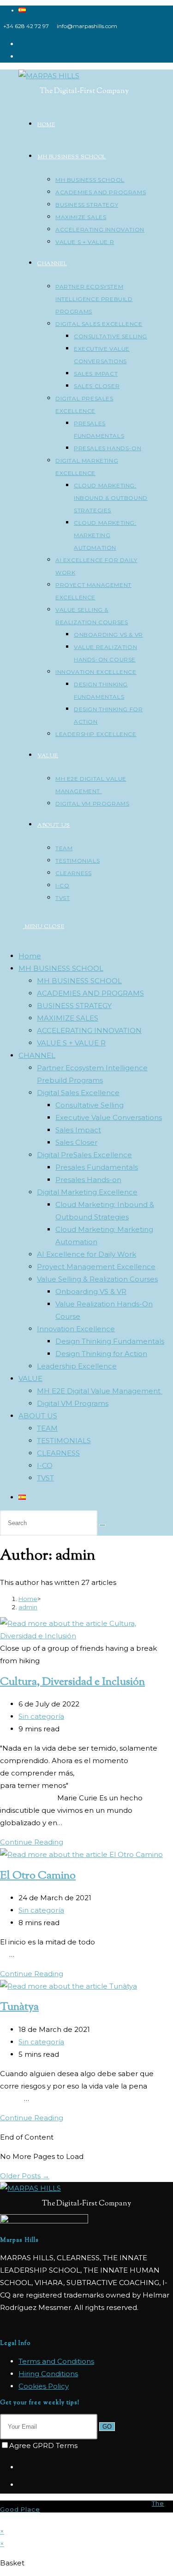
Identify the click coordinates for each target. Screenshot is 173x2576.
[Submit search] (102, 1525)
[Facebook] (21, 2467)
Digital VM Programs (73, 1403)
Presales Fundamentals (97, 1167)
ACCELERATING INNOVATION (89, 1030)
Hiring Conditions (48, 2374)
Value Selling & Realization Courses (97, 1279)
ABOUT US (38, 1416)
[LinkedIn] (21, 2485)
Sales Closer (76, 1142)
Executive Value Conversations (109, 1117)
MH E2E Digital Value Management (100, 1391)
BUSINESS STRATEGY (74, 1006)
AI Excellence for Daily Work (86, 1254)
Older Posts (25, 2176)
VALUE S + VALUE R (71, 1043)
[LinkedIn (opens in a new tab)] (21, 56)
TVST (45, 1478)
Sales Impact (78, 1130)
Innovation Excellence (76, 1329)
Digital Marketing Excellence (87, 1192)
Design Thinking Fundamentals (110, 1341)
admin (28, 1607)
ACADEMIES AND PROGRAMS (90, 993)
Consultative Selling (89, 1105)
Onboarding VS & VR (91, 1291)
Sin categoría (41, 1716)
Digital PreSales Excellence (84, 1155)
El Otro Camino (38, 1876)
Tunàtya (19, 2007)
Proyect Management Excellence (96, 1267)
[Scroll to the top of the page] (3, 2519)
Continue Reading (34, 1842)
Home (30, 956)
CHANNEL (37, 1055)
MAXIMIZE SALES (68, 1018)
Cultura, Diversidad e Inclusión (72, 1682)
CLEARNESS (58, 1453)
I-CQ (45, 1465)
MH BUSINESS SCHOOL (61, 968)
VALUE (30, 1378)
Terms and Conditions (56, 2361)
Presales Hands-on (88, 1180)
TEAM (47, 1428)
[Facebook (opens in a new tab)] (21, 44)
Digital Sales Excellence (78, 1093)
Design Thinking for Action (101, 1354)
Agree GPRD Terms (43, 2445)
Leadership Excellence (77, 1366)
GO (107, 2427)
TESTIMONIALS (64, 1441)
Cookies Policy (44, 2386)
